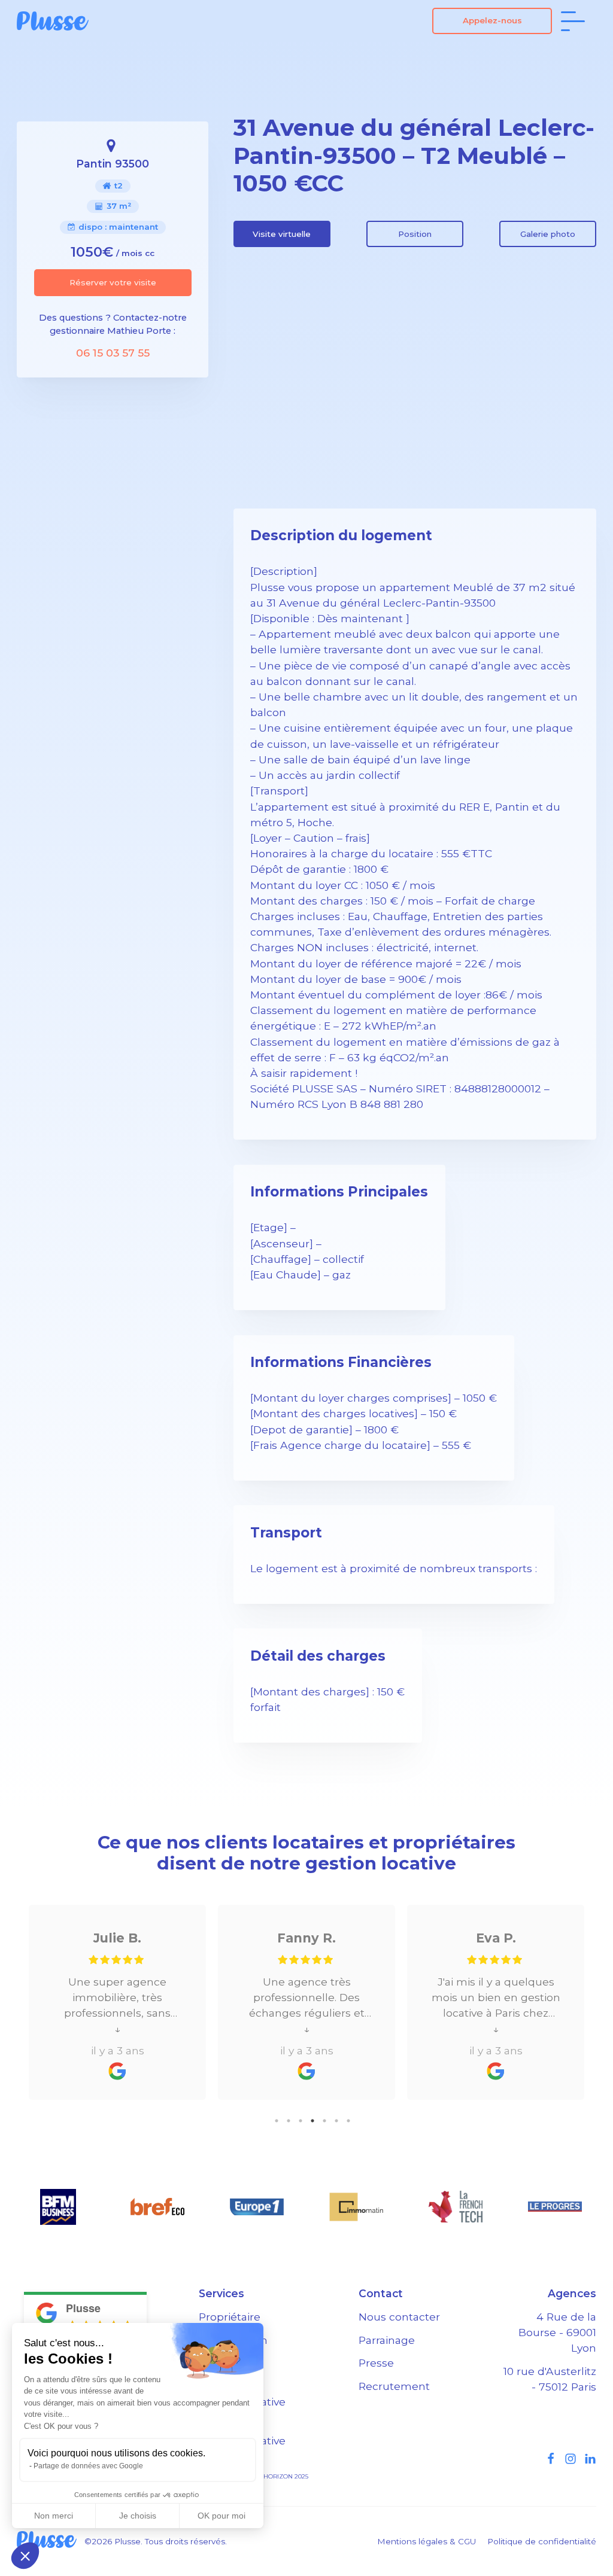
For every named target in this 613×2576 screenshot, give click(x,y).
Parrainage (387, 2340)
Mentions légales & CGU (427, 2541)
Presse (376, 2363)
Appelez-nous (492, 20)
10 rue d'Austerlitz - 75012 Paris (550, 2379)
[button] (25, 2556)
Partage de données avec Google (88, 2466)
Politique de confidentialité (542, 2541)
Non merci (54, 2516)
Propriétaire (230, 2317)
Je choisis (138, 2516)
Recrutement (394, 2386)
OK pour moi (221, 2516)
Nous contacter (399, 2317)
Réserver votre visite (113, 282)
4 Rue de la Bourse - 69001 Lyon (557, 2332)
